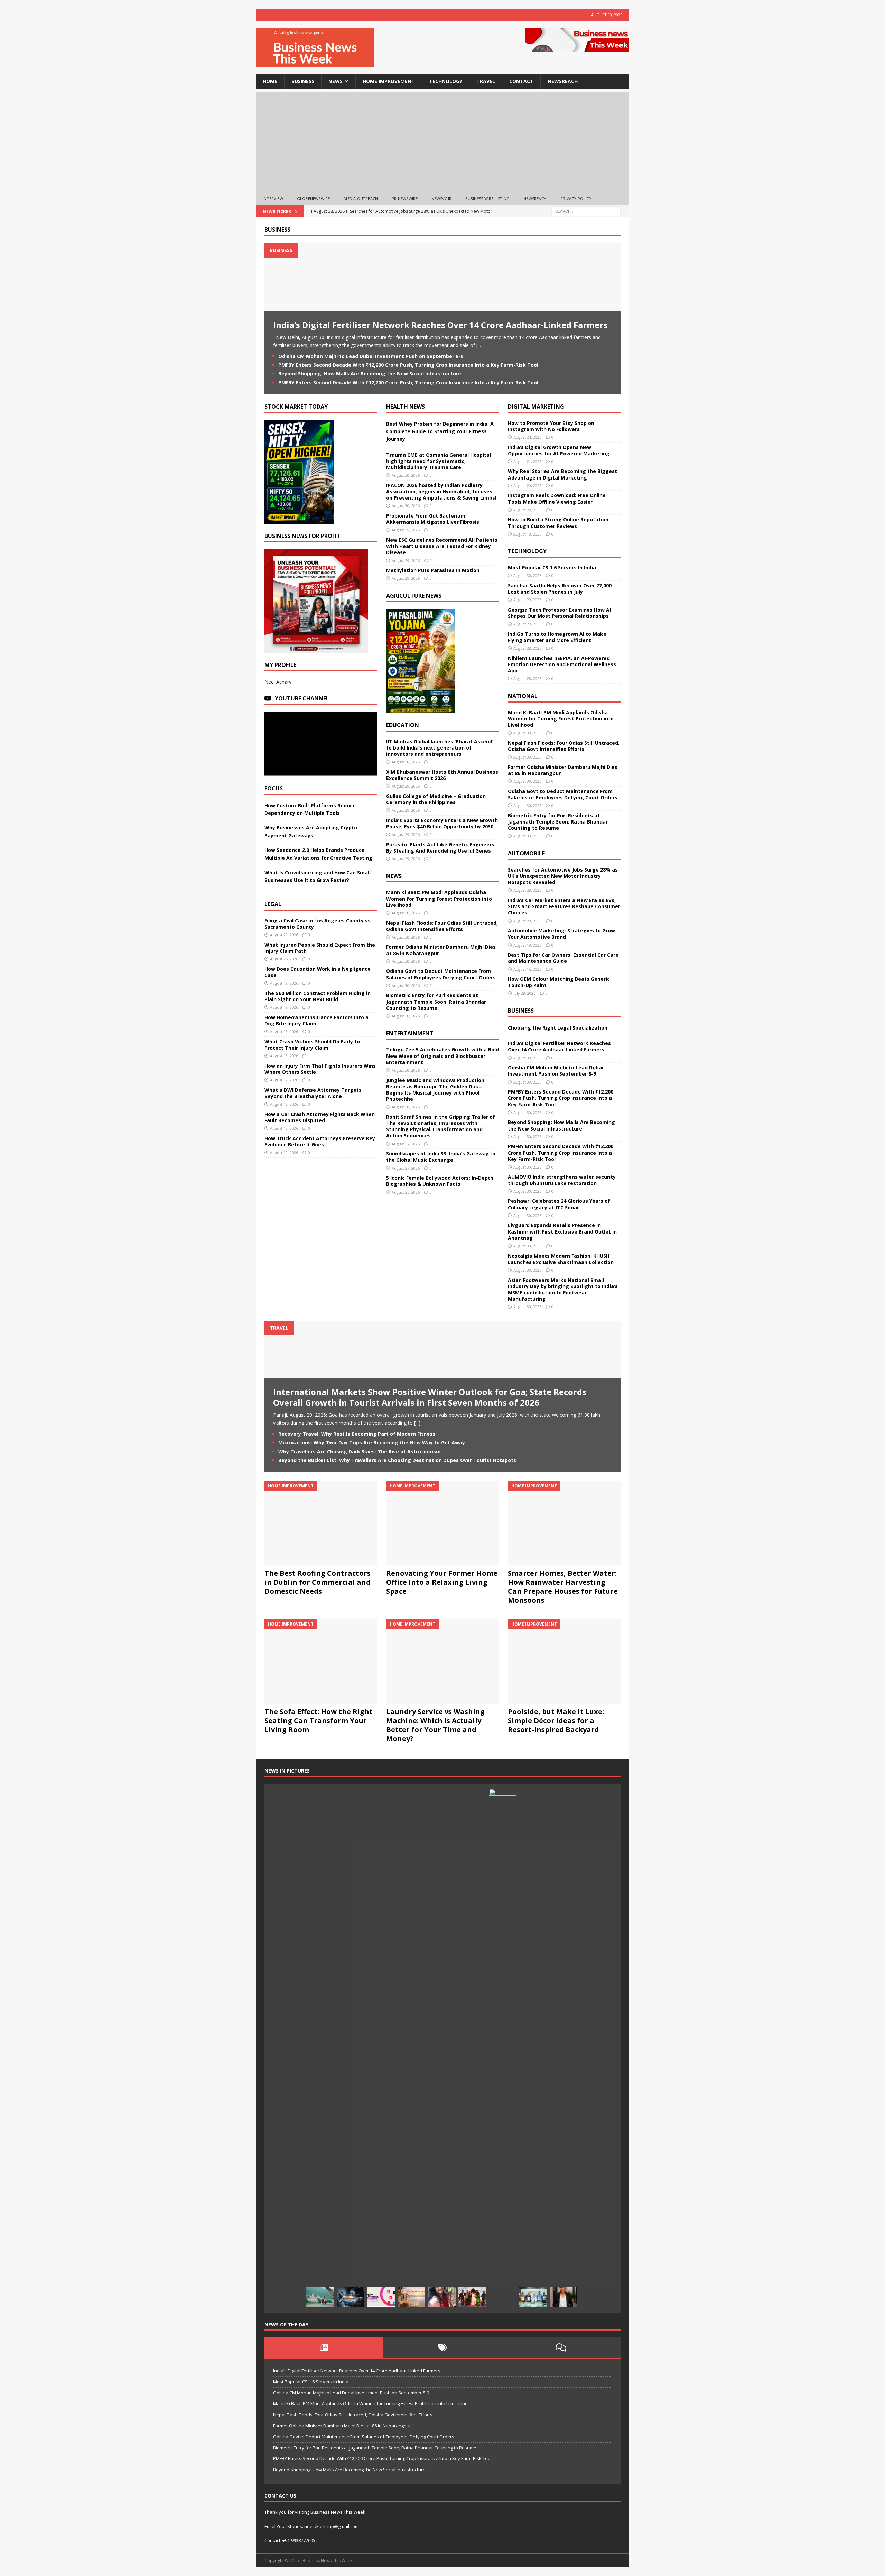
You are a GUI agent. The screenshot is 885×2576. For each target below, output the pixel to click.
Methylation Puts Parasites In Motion (433, 570)
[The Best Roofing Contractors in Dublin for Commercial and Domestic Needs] (321, 1523)
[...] (479, 345)
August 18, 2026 (284, 1031)
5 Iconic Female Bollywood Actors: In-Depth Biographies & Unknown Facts (440, 1181)
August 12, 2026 (284, 1080)
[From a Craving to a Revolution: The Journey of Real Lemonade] (563, 2297)
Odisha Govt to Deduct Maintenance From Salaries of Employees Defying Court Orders (441, 974)
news (336, 81)
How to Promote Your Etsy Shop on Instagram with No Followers (551, 426)
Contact (521, 81)
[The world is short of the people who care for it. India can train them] (533, 2297)
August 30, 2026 (406, 475)
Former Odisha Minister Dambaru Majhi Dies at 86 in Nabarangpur (441, 950)
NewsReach (563, 81)
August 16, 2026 (527, 969)
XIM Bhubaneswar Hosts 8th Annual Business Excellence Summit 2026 (442, 775)
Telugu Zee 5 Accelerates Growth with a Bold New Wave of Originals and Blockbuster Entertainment (442, 1056)
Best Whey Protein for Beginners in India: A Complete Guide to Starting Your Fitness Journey (440, 431)
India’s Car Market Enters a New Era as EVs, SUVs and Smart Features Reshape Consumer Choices (564, 906)
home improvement (389, 81)
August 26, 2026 (284, 959)
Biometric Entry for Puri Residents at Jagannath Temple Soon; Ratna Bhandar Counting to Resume (436, 1001)
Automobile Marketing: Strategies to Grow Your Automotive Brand (561, 934)
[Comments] (561, 2347)
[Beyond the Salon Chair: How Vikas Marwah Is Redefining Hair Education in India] (503, 2048)
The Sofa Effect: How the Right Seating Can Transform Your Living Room (319, 1721)
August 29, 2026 (284, 935)
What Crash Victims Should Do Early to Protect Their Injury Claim (312, 1045)
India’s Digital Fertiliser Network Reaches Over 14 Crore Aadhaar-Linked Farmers (440, 325)
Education (403, 725)
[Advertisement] (442, 140)
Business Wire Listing (487, 199)
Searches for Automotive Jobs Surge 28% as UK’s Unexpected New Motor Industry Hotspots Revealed (563, 876)
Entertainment (410, 1033)
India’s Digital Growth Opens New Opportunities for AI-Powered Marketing (559, 450)
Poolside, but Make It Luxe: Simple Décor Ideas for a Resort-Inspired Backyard (556, 1721)
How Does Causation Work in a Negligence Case (318, 972)
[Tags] (442, 2347)
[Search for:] (586, 211)
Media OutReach (361, 199)
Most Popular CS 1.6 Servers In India (552, 568)
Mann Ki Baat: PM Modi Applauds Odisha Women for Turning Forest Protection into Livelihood (439, 898)
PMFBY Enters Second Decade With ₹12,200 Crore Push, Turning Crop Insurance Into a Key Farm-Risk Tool (408, 365)
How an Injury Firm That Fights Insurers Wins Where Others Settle (320, 1069)
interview (273, 199)
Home (270, 81)
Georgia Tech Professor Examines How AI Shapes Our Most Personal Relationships (559, 613)
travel (486, 81)
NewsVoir (441, 199)
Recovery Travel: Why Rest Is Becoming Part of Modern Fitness (357, 1434)
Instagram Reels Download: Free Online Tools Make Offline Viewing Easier (557, 498)
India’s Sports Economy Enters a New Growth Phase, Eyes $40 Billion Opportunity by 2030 (442, 823)
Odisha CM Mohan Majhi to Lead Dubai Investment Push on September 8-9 (371, 356)
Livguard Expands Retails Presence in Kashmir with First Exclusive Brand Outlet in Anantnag (562, 1231)
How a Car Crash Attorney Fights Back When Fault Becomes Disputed (320, 1117)
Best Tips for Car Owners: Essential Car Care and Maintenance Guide (563, 958)
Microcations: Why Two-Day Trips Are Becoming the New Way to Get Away (372, 1443)
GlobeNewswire (314, 199)
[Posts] (324, 2347)
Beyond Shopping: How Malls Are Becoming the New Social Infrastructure (370, 374)
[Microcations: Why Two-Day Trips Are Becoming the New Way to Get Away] (411, 2297)
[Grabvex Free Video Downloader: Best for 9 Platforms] (381, 2297)
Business (277, 230)
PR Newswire (405, 199)
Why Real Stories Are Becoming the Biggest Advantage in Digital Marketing (562, 474)
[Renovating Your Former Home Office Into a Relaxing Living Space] (442, 1523)
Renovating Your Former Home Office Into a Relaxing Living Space (442, 1582)
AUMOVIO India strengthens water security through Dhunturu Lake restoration (562, 1180)
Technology (527, 551)
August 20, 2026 (527, 486)
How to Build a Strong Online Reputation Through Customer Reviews (558, 523)
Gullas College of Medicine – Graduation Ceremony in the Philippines (436, 799)
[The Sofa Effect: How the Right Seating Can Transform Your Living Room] (321, 1661)
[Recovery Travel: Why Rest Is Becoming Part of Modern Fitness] (320, 2297)
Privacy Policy (576, 199)
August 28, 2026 (406, 1107)
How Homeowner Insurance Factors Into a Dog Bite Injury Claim (316, 1020)
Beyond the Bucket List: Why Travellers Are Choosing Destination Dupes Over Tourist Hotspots (397, 1460)
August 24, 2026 (527, 437)
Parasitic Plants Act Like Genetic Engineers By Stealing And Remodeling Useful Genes (440, 848)
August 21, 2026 (527, 461)
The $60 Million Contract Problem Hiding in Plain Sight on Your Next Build (318, 996)
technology (446, 81)
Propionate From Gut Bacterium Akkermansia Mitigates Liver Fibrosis (433, 519)
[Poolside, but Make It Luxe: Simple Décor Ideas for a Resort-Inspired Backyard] (564, 1661)
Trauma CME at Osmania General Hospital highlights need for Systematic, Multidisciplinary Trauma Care (439, 461)
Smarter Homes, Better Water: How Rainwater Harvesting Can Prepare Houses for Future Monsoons (563, 1587)
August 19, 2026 (284, 983)
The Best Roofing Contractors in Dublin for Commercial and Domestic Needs (318, 1582)
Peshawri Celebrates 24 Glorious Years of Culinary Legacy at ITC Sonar (559, 1204)
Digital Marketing (536, 407)
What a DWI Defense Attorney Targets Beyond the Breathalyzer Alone (313, 1093)
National (523, 696)
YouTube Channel (302, 698)
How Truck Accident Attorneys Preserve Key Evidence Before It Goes (320, 1141)
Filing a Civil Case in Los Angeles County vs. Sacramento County (318, 924)
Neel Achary (278, 682)
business (303, 81)
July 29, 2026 (524, 993)
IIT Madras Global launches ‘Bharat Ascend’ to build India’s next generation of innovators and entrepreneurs (440, 748)
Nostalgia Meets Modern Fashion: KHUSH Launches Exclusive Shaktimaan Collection (561, 1259)
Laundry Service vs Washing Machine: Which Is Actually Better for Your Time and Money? (435, 1725)
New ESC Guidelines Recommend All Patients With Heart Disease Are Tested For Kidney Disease (442, 546)
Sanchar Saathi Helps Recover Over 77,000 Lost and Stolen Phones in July (560, 589)
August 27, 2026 (406, 1144)
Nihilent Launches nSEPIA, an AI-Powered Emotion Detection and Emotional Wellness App (562, 664)
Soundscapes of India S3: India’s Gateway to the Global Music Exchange (441, 1157)
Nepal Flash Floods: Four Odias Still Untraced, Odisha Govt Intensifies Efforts (442, 926)
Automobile (526, 853)
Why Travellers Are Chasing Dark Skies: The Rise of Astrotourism (360, 1452)
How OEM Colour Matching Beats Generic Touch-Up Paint (559, 982)
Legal (273, 904)
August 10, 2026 (284, 1152)
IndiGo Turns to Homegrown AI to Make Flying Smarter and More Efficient (557, 637)
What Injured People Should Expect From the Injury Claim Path (320, 948)
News (394, 876)
